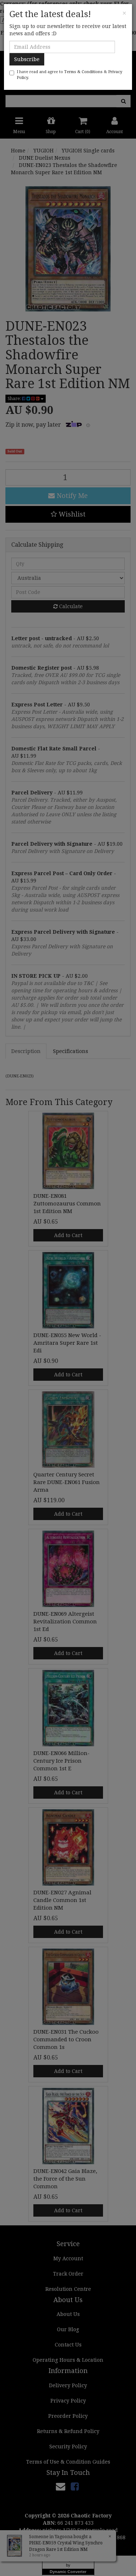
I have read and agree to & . (69, 75)
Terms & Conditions (83, 72)
